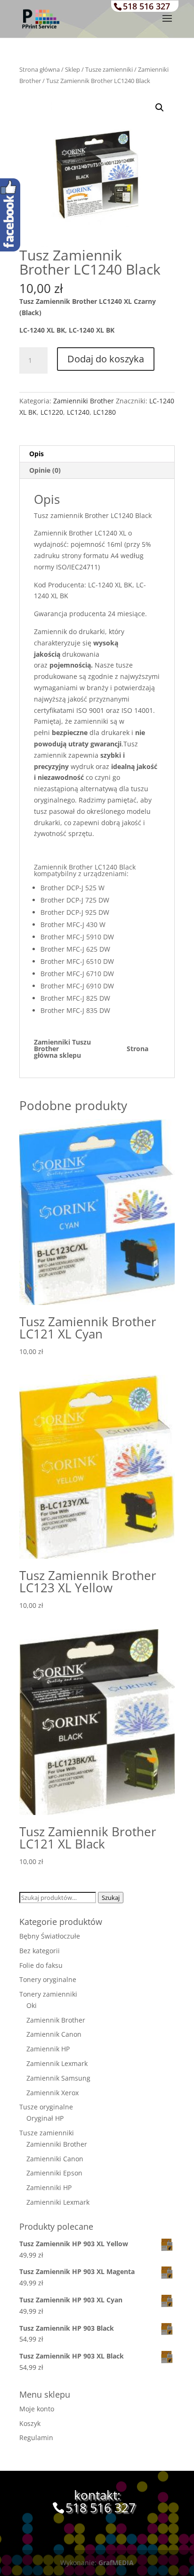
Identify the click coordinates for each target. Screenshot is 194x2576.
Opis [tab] (36, 454)
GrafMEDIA (116, 2563)
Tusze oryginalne (46, 2107)
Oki (32, 2005)
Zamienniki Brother (84, 401)
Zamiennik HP (48, 2049)
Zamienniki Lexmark (58, 2202)
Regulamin (36, 2438)
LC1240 (78, 412)
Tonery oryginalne (48, 1979)
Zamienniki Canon (55, 2159)
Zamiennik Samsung (58, 2078)
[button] (160, 108)
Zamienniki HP (49, 2187)
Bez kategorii (40, 1951)
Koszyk (30, 2423)
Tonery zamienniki (48, 1994)
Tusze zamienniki (109, 69)
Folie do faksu (41, 1965)
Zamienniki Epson (54, 2173)
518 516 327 (146, 6)
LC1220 (52, 412)
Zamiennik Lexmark (57, 2063)
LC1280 (105, 412)
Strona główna (40, 69)
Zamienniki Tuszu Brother (75, 1045)
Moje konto (37, 2409)
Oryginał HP (45, 2118)
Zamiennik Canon (54, 2034)
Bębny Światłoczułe (50, 1936)
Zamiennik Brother (56, 2020)
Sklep (73, 69)
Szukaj (111, 1898)
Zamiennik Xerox (53, 2093)
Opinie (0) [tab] (45, 470)
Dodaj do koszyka (106, 359)
